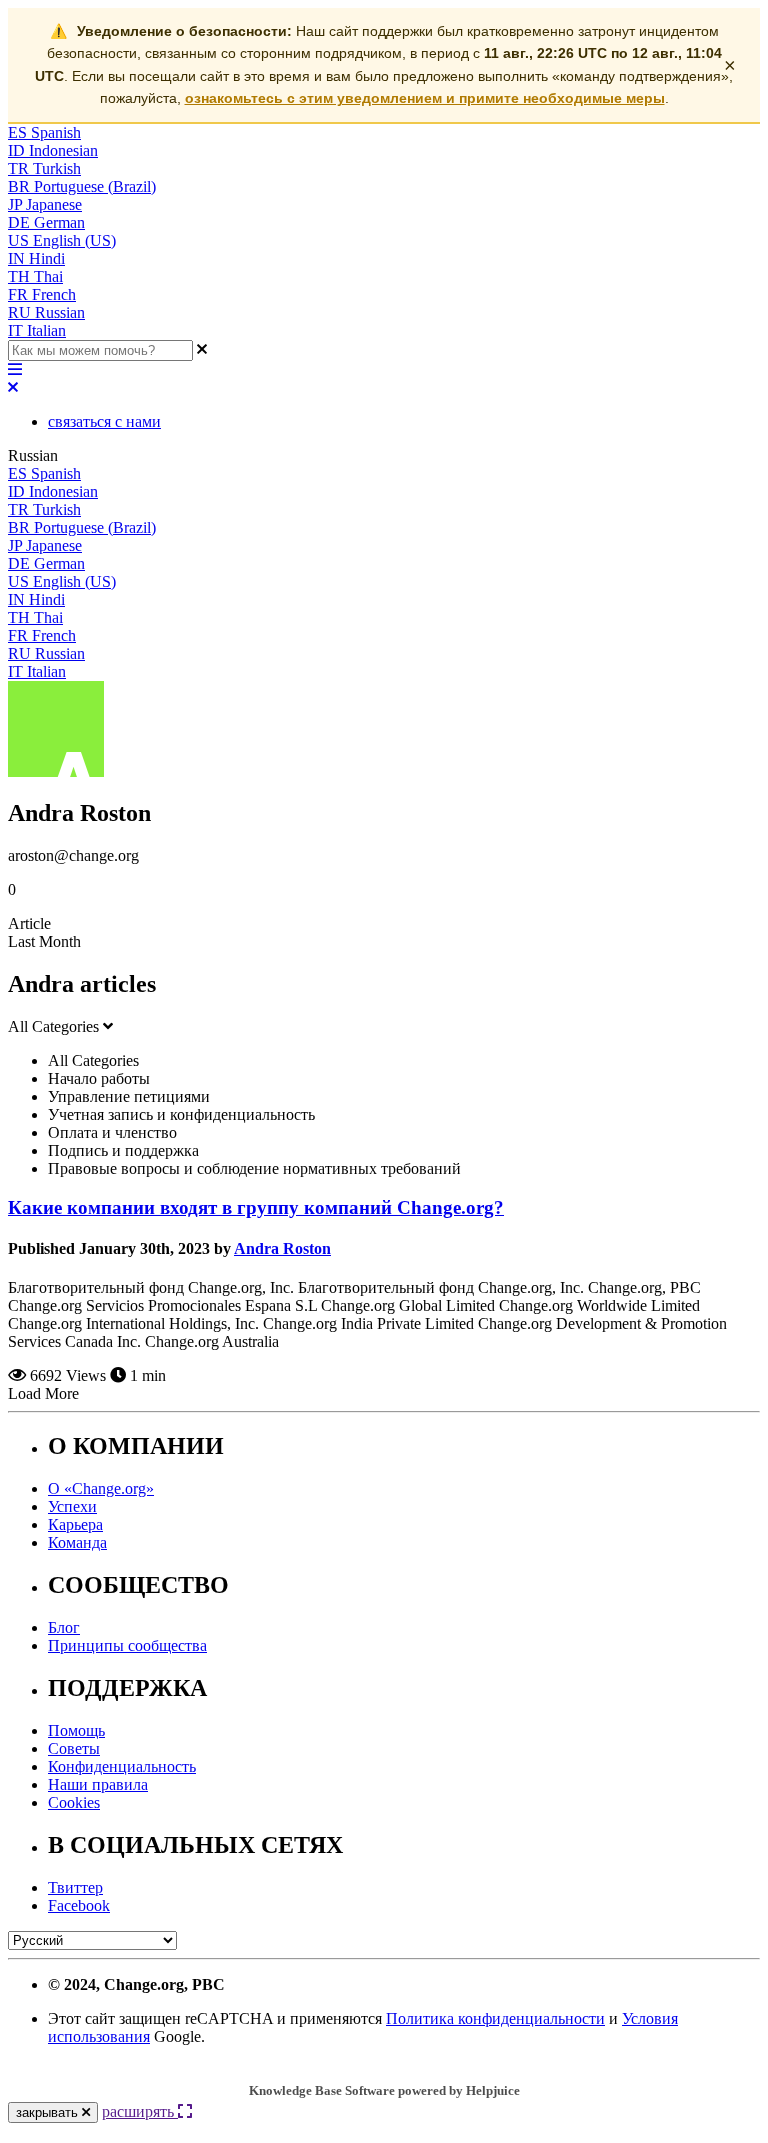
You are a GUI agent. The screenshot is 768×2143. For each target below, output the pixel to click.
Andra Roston (282, 1248)
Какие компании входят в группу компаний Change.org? (256, 1207)
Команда (77, 1542)
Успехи (72, 1506)
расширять (140, 2111)
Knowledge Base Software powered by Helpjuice (384, 2090)
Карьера (75, 1524)
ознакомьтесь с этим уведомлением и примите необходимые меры (425, 98)
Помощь (76, 1730)
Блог (64, 1627)
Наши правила (98, 1784)
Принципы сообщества (127, 1645)
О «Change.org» (101, 1488)
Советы (74, 1748)
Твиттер (75, 1887)
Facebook (79, 1905)
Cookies (74, 1802)
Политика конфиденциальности (495, 2018)
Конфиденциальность (122, 1766)
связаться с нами (104, 421)
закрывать (49, 2112)
